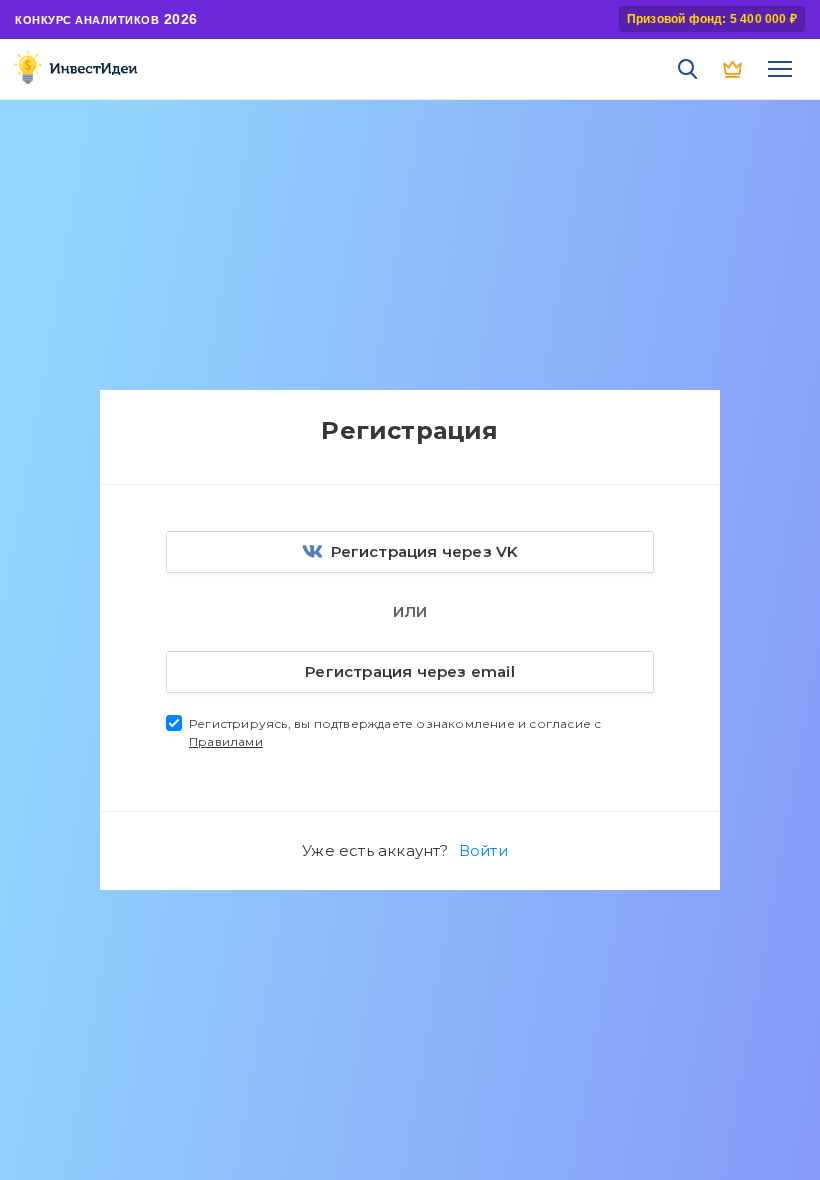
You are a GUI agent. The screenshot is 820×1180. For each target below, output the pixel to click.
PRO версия (734, 69)
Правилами (226, 741)
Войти (483, 850)
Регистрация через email (410, 671)
